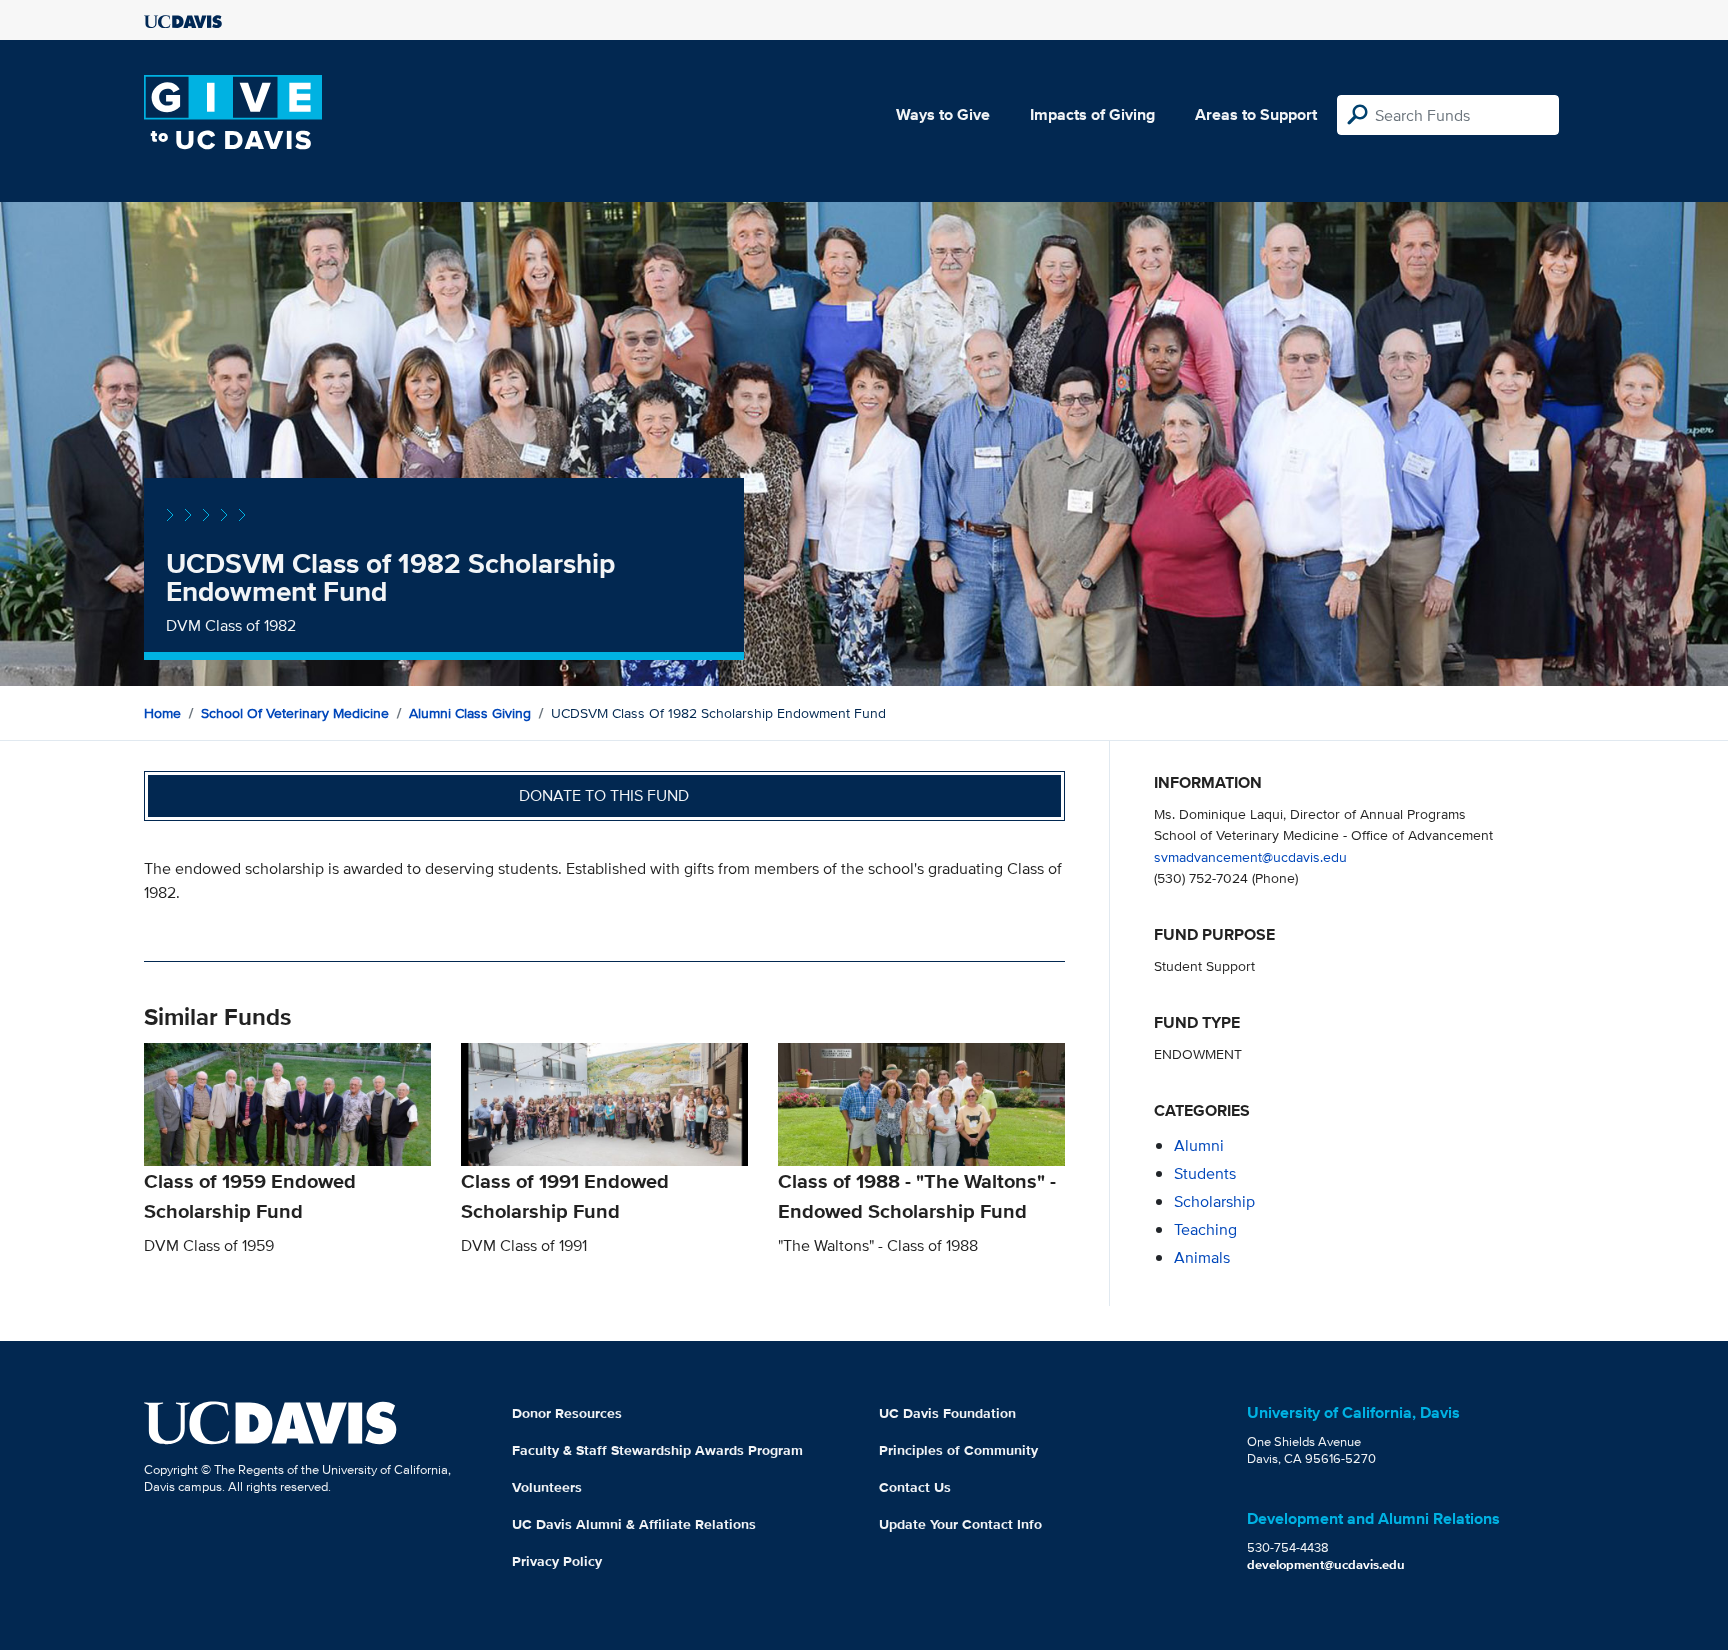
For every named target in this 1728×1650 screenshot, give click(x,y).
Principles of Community (958, 1450)
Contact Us (915, 1487)
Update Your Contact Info (960, 1524)
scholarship (1214, 1201)
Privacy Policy (557, 1561)
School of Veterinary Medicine (295, 713)
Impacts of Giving (1092, 114)
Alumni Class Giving (470, 713)
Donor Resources (567, 1413)
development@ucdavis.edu (1326, 1564)
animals (1202, 1257)
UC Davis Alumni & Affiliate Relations (634, 1524)
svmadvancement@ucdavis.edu (1250, 856)
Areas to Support (1256, 114)
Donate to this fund (604, 795)
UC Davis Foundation (947, 1413)
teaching (1205, 1229)
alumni (1199, 1145)
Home (162, 713)
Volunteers (547, 1487)
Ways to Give (943, 114)
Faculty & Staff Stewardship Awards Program (657, 1450)
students (1205, 1173)
